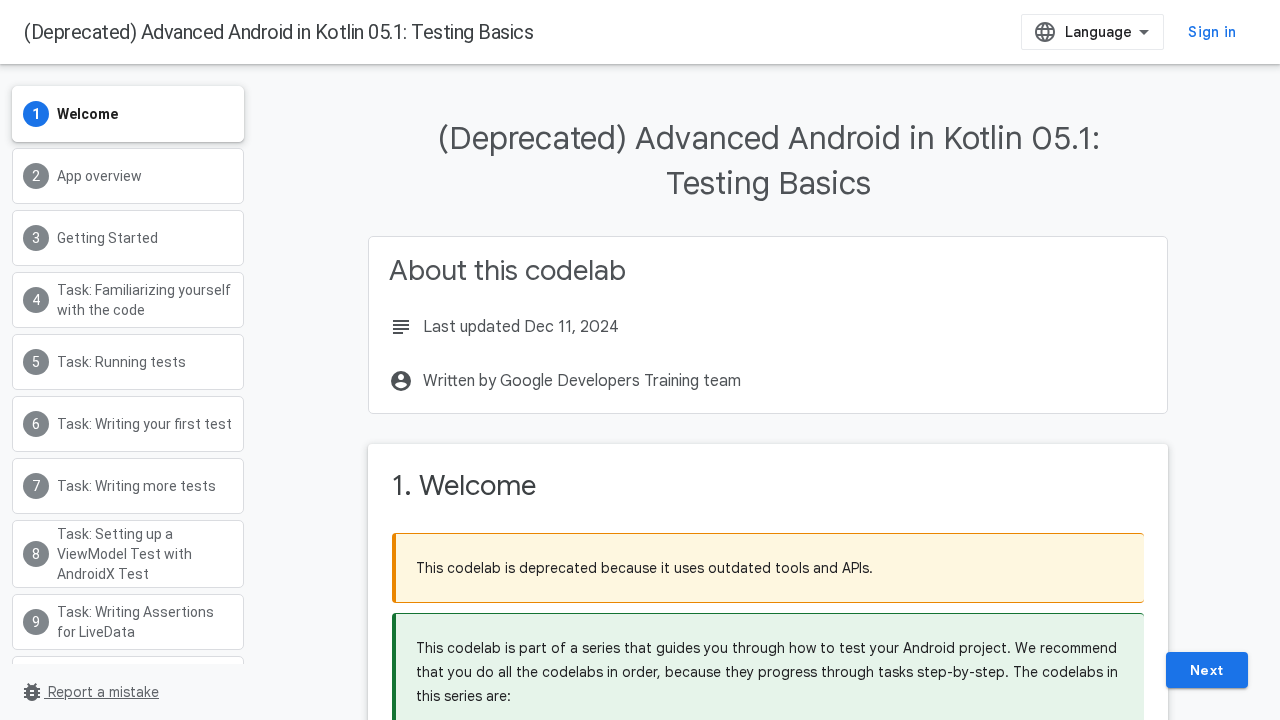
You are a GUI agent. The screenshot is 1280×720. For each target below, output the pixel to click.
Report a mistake (89, 692)
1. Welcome (464, 485)
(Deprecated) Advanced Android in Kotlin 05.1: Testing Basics (278, 32)
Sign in (1212, 32)
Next (1207, 670)
